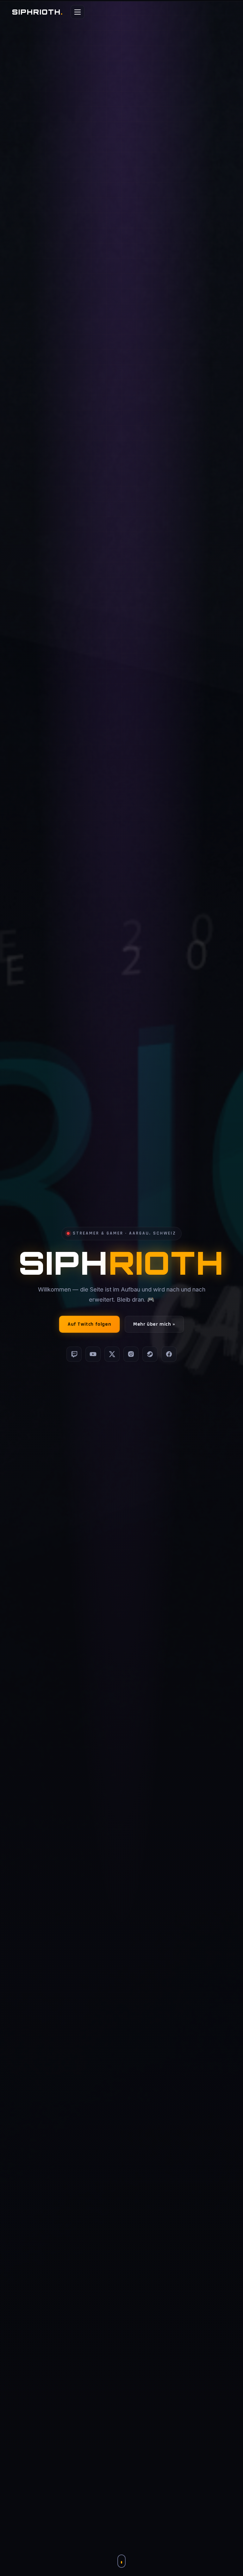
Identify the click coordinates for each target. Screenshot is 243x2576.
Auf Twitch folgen (89, 1324)
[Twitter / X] (112, 1354)
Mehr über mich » (154, 1324)
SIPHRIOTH (37, 12)
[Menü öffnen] (78, 12)
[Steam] (150, 1354)
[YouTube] (93, 1354)
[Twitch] (74, 1354)
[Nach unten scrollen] (121, 2561)
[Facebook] (169, 1354)
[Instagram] (131, 1354)
